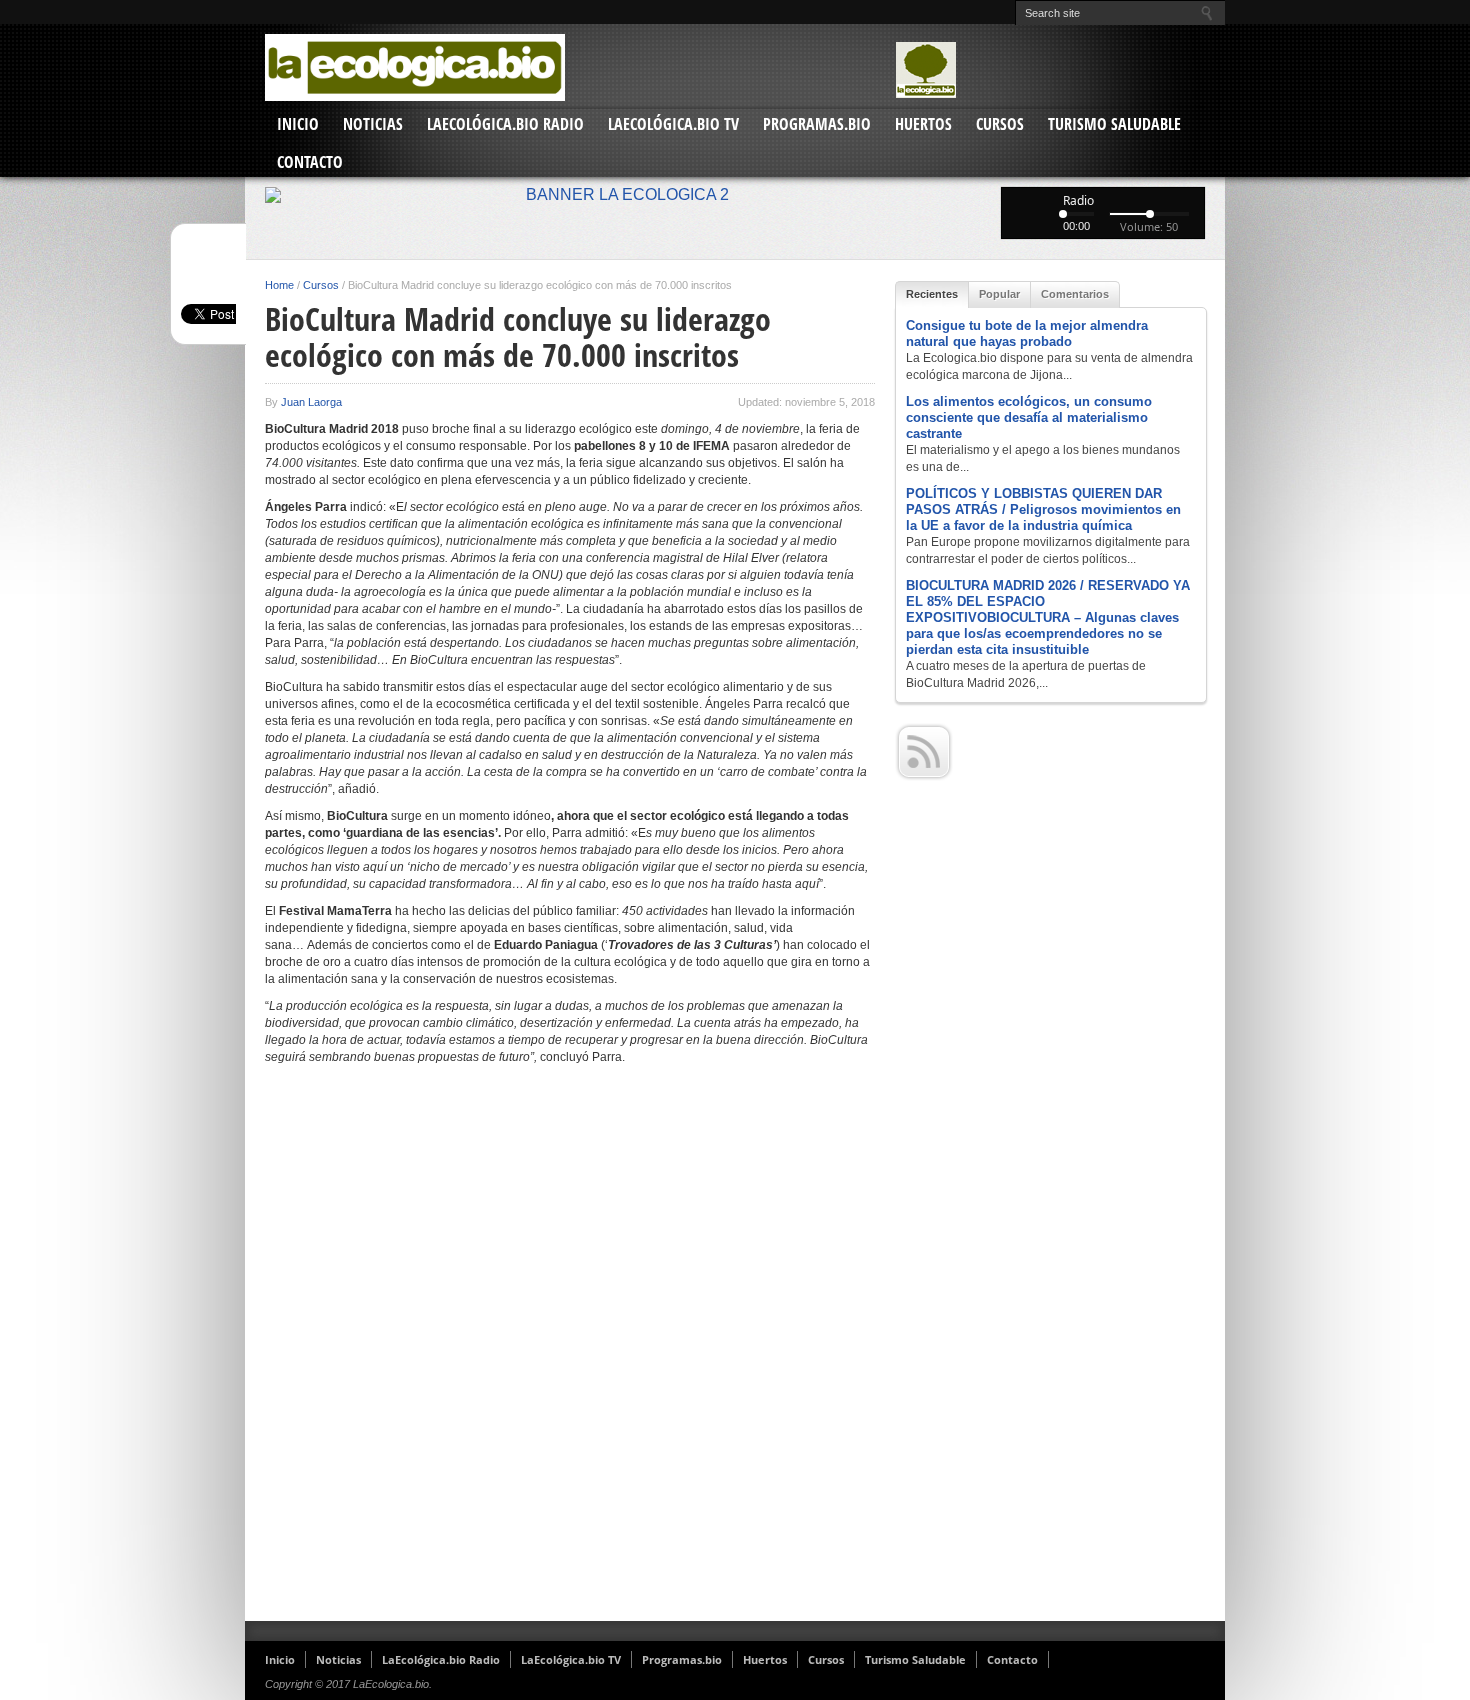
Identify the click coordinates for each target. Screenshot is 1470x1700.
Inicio (298, 124)
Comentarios (1075, 294)
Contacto (310, 162)
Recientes (932, 294)
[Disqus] (570, 1351)
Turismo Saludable (1114, 124)
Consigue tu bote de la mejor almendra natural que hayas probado (1027, 333)
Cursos (1000, 124)
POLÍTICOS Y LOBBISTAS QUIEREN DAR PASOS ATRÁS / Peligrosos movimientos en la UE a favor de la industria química (1043, 509)
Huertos (923, 124)
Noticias (373, 124)
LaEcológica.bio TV (673, 124)
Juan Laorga (311, 402)
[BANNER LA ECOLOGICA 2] (735, 195)
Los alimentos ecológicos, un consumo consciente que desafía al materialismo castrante (1029, 417)
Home (279, 285)
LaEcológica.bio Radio (505, 124)
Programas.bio (817, 124)
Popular (999, 294)
